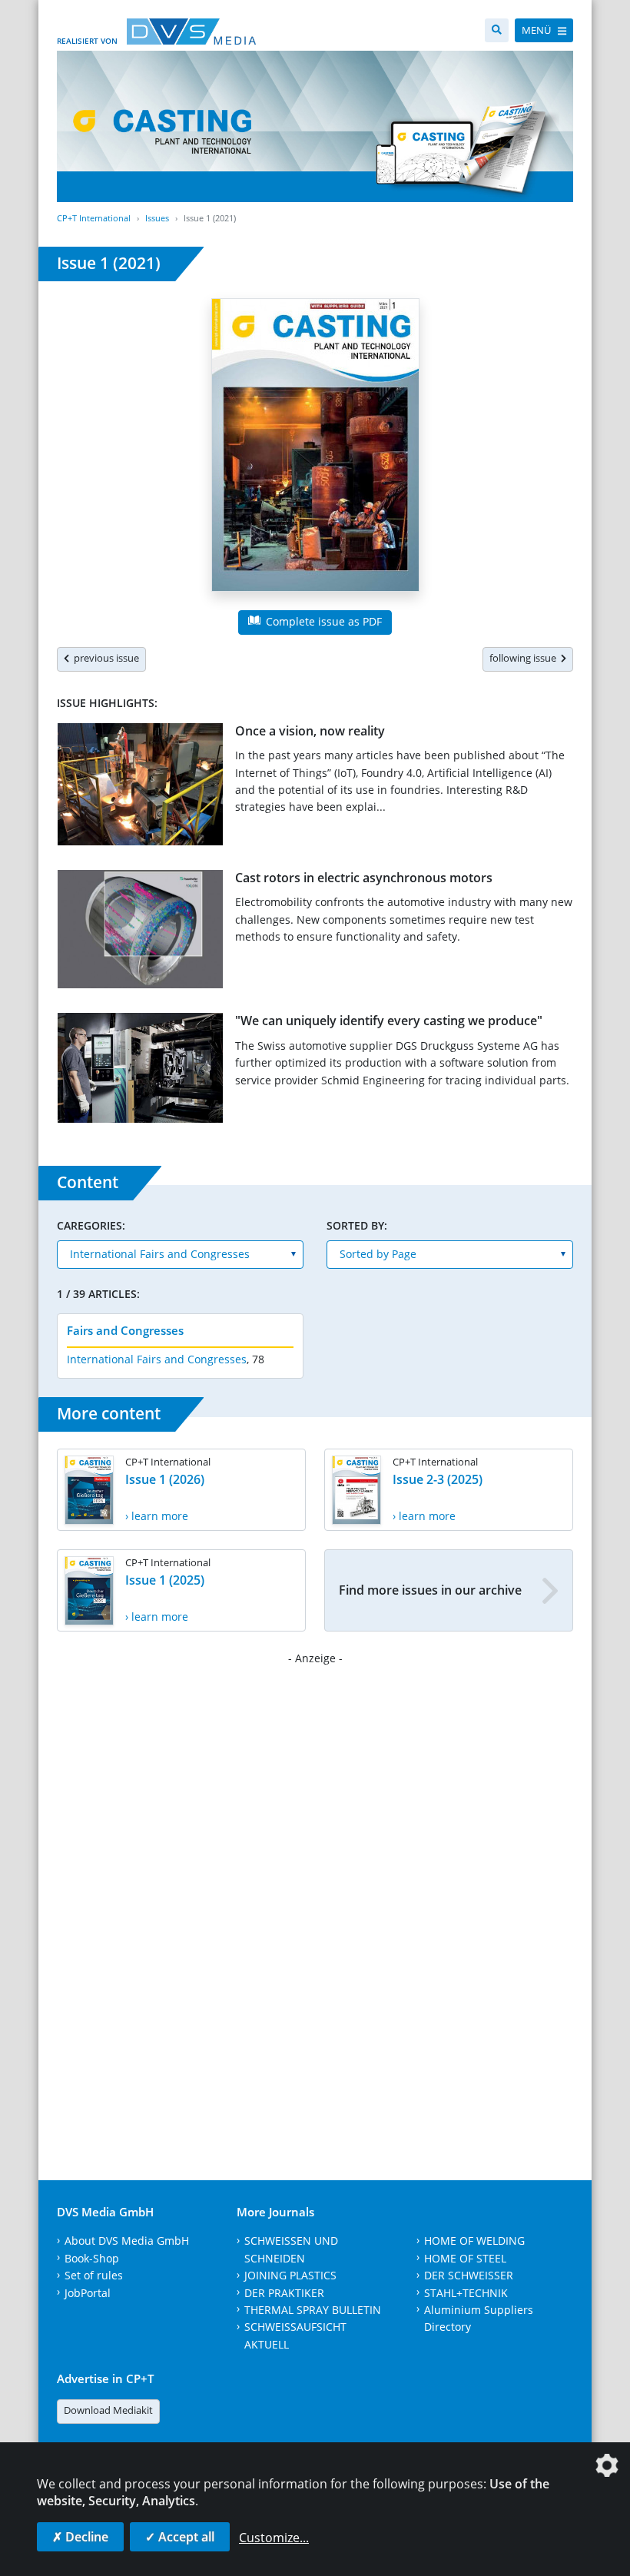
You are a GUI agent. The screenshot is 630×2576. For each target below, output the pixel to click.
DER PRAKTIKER (284, 2293)
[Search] (497, 30)
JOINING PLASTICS (290, 2275)
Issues (157, 218)
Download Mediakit (108, 2410)
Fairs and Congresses (125, 1330)
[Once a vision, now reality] (140, 787)
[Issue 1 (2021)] (315, 448)
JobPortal (88, 2293)
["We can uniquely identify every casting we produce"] (140, 1071)
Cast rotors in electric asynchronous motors (364, 878)
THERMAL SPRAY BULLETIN (313, 2310)
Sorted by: (357, 1225)
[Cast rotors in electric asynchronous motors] (140, 933)
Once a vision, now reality (310, 731)
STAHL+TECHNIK (466, 2293)
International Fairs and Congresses (157, 1359)
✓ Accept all (180, 2537)
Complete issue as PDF (322, 621)
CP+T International (94, 218)
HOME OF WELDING (474, 2241)
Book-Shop (92, 2258)
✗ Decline (80, 2537)
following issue (525, 658)
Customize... (274, 2538)
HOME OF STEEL (465, 2258)
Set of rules (94, 2275)
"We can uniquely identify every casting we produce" (389, 1021)
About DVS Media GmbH (127, 2241)
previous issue (104, 658)
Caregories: (91, 1225)
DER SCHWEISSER (469, 2275)
